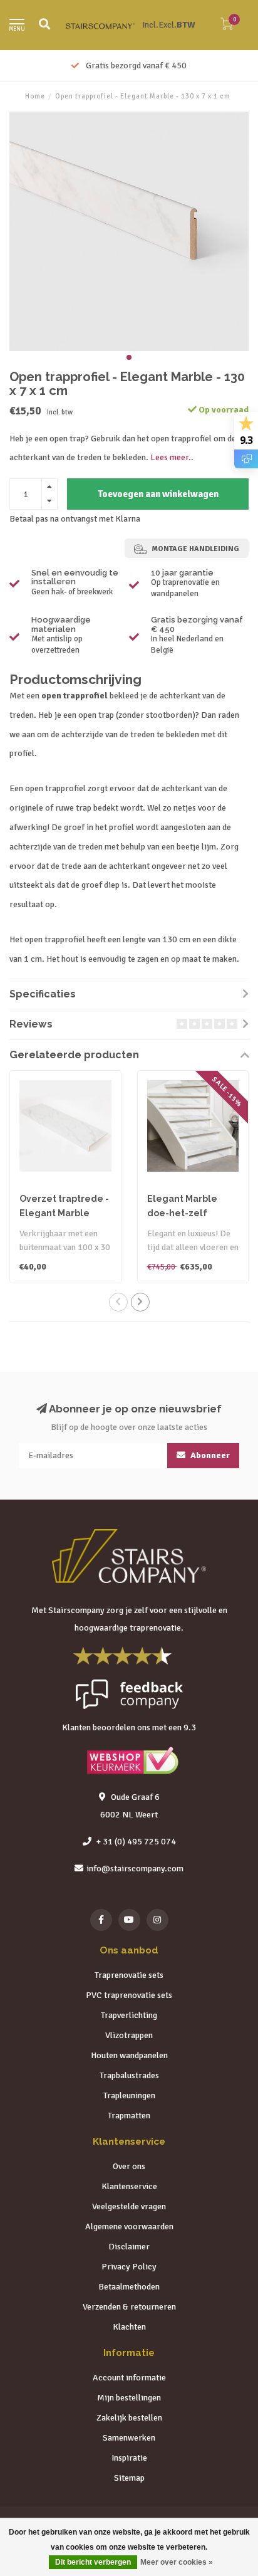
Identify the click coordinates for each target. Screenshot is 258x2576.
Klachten (129, 2327)
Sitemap (129, 2478)
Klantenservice (129, 2186)
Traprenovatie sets (129, 1975)
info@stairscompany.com (135, 1869)
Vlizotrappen (129, 2035)
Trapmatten (129, 2116)
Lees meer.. (172, 457)
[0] (227, 27)
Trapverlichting (129, 2015)
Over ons (129, 2166)
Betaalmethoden (129, 2287)
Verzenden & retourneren (129, 2307)
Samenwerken (129, 2438)
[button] (129, 357)
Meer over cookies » (177, 2562)
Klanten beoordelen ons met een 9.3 (129, 1727)
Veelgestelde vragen (129, 2206)
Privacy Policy (129, 2267)
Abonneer (209, 1455)
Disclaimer (129, 2247)
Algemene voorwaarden (129, 2226)
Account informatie (129, 2378)
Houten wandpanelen (129, 2055)
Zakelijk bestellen (129, 2418)
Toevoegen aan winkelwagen (158, 494)
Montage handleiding (194, 549)
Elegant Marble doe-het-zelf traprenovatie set (187, 1213)
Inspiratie (129, 2458)
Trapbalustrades (129, 2075)
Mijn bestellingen (129, 2398)
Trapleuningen (129, 2095)
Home (35, 96)
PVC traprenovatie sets (129, 1995)
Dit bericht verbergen (93, 2562)
